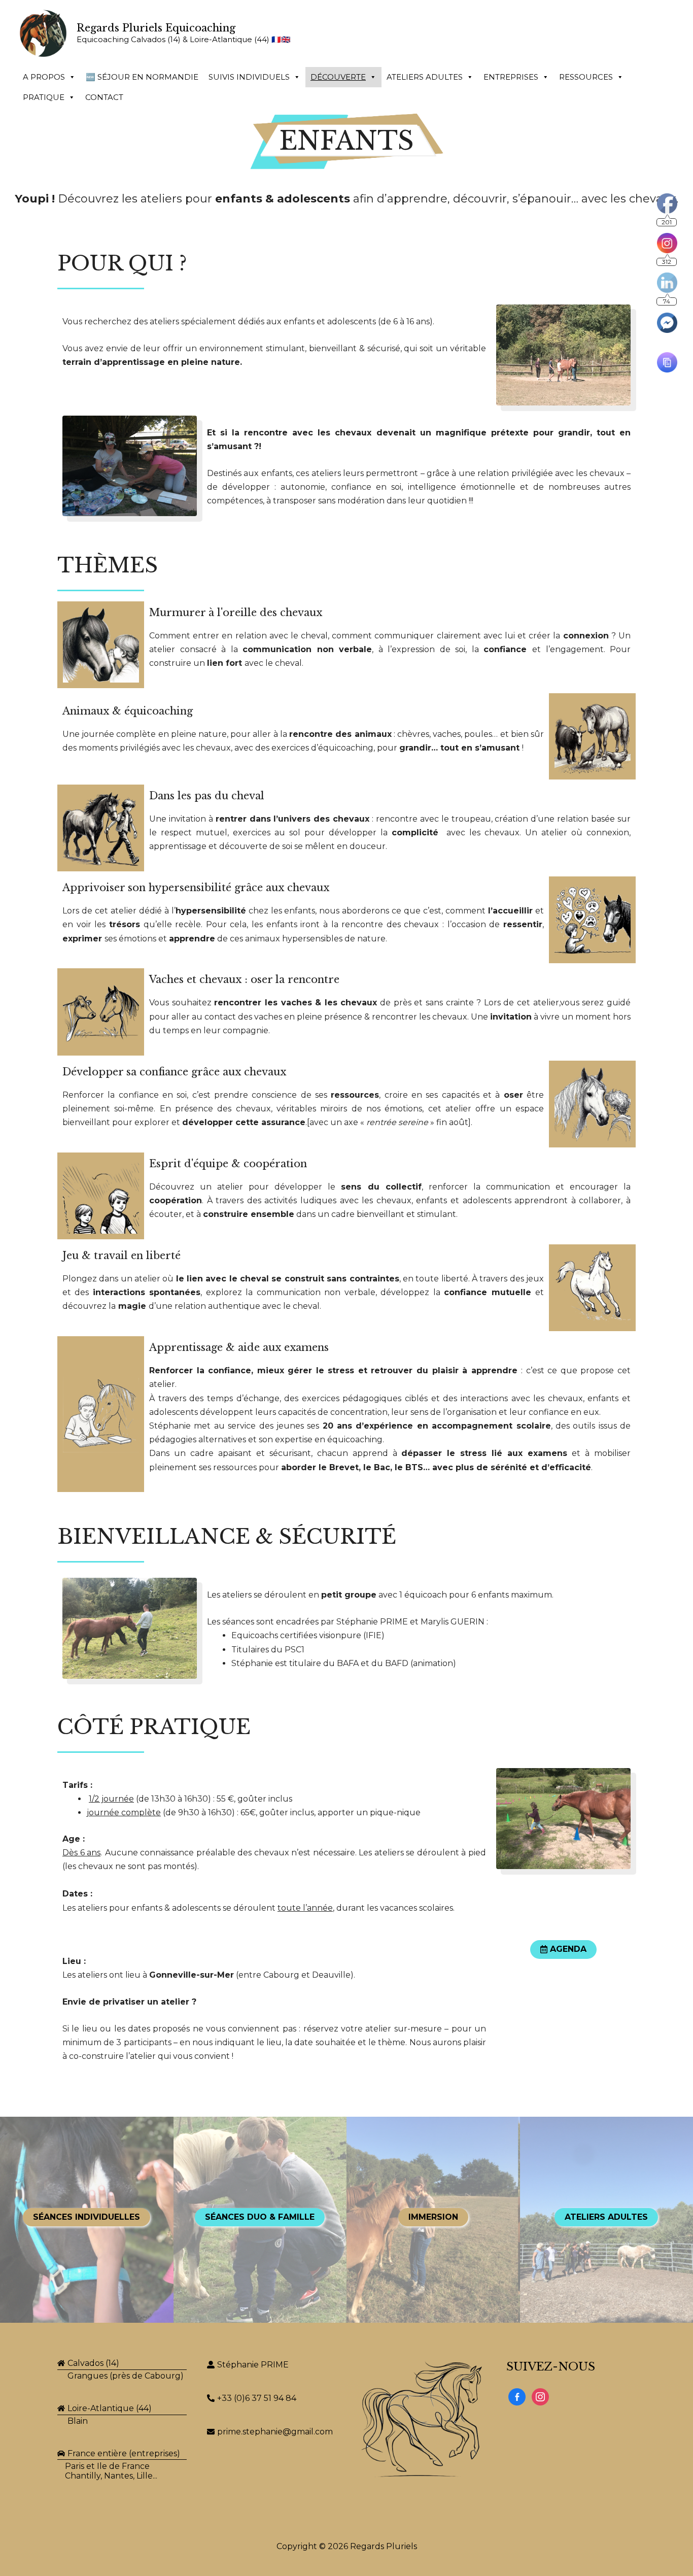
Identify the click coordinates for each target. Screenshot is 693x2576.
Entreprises (511, 77)
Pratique (44, 97)
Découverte (338, 77)
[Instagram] (540, 2396)
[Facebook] (517, 2396)
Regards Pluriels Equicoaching (156, 28)
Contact (104, 97)
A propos (44, 77)
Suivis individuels (249, 77)
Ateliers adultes (425, 77)
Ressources (586, 77)
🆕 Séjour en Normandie (142, 77)
